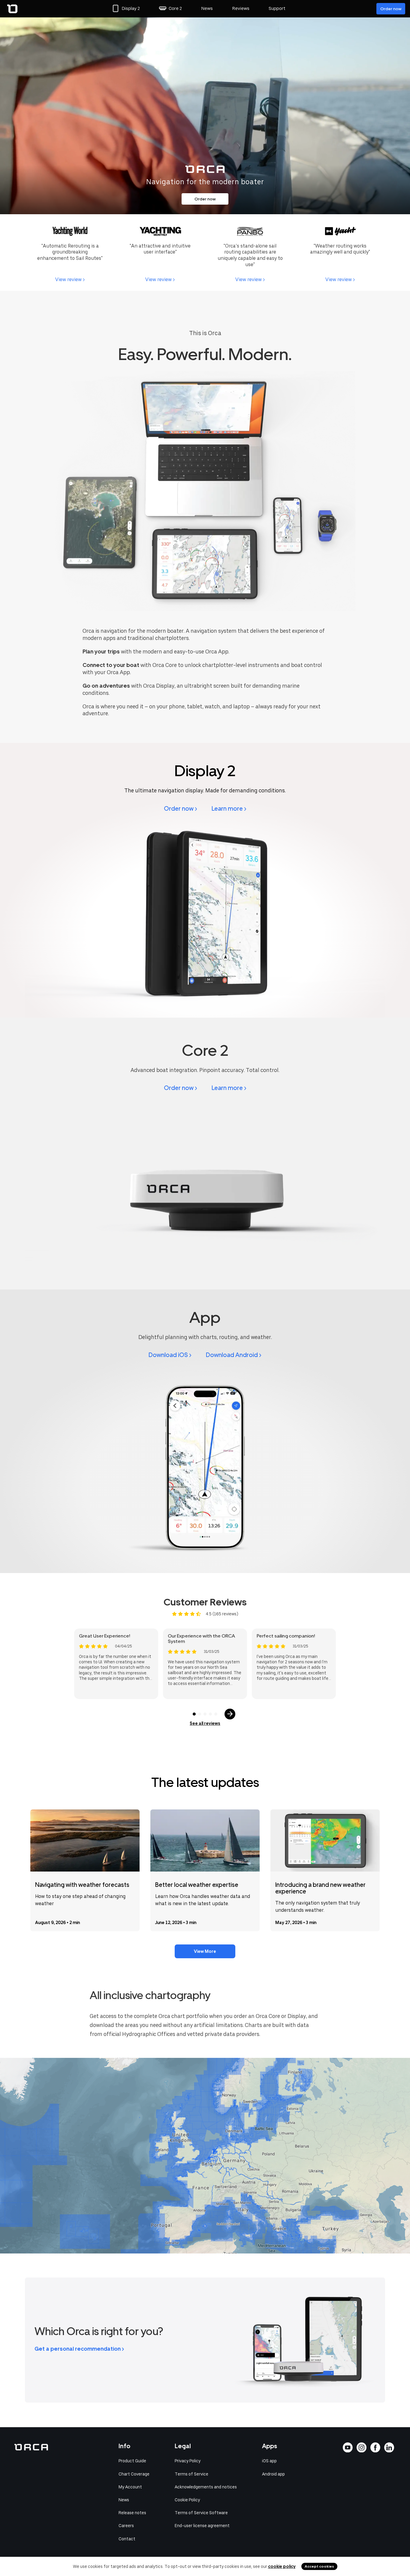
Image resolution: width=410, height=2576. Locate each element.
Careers (126, 2526)
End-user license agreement (202, 2526)
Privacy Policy (188, 2461)
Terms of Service (191, 2474)
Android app (273, 2474)
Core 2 (175, 8)
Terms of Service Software (201, 2513)
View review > (70, 279)
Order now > (181, 809)
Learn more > (229, 809)
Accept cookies (319, 2566)
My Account (130, 2487)
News (207, 8)
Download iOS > (170, 1355)
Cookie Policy (187, 2500)
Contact (127, 2539)
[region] (205, 2156)
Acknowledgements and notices (206, 2487)
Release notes (132, 2513)
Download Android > (234, 1355)
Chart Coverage (134, 2474)
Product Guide (132, 2461)
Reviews (241, 8)
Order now (391, 9)
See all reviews (205, 1723)
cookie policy (282, 2566)
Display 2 (131, 8)
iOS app (269, 2461)
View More (205, 1951)
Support (277, 8)
